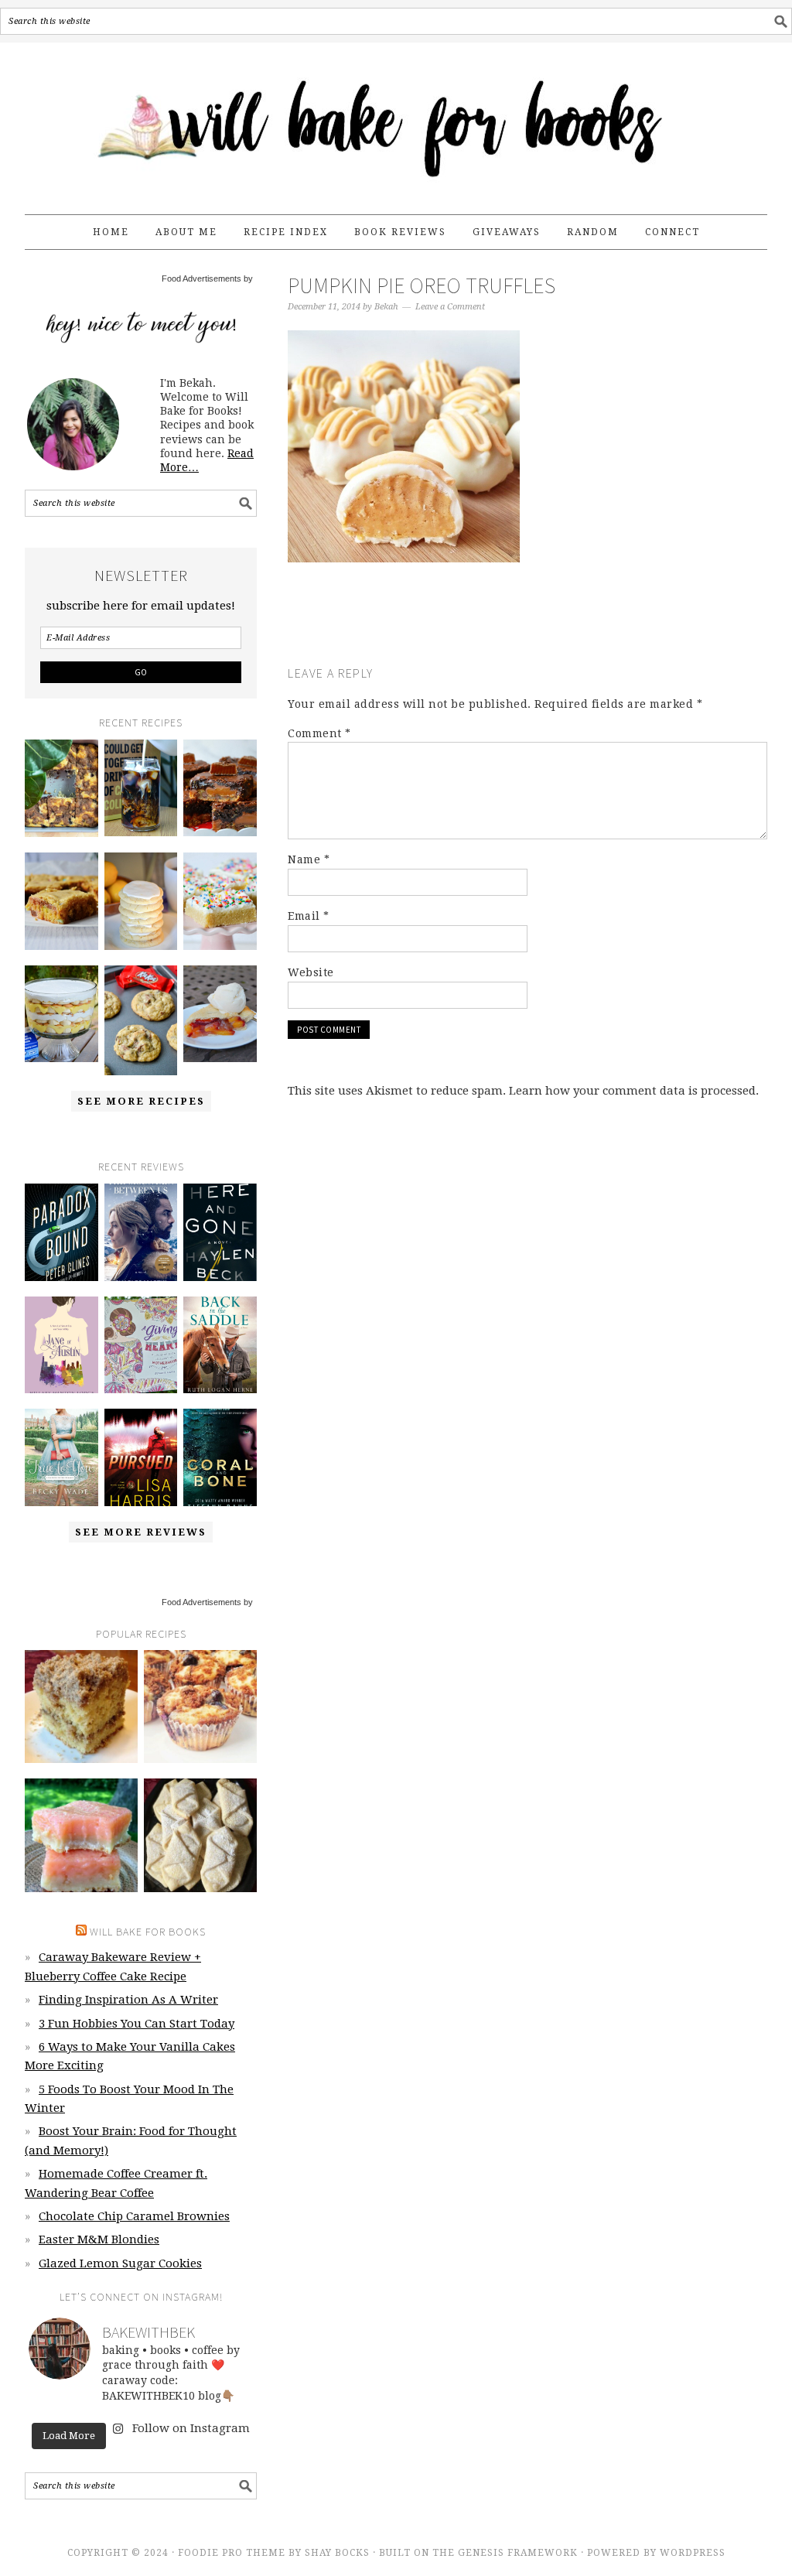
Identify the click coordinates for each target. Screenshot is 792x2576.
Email (309, 916)
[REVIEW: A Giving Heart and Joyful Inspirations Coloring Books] (141, 1345)
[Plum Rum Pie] (220, 1014)
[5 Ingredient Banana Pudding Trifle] (61, 1014)
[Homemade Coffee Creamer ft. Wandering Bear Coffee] (141, 788)
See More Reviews (141, 1532)
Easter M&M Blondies (99, 2239)
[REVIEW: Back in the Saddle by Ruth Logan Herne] (220, 1345)
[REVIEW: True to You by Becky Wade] (61, 1457)
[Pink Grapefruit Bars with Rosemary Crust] (81, 1835)
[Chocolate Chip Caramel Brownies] (220, 788)
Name (309, 859)
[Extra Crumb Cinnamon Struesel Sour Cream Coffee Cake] (81, 1707)
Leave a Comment (450, 307)
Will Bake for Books (396, 121)
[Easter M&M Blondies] (61, 901)
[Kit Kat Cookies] (141, 1020)
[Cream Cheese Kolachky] (200, 1835)
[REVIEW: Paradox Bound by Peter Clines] (61, 1232)
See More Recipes (141, 1101)
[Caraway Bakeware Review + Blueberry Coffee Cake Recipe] (61, 788)
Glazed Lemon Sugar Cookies (120, 2263)
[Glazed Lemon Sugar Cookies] (141, 901)
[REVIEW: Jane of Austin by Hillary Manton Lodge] (61, 1345)
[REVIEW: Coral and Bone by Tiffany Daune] (220, 1457)
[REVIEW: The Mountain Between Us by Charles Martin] (141, 1232)
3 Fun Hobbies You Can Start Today (137, 2024)
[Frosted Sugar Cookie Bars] (220, 901)
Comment (319, 733)
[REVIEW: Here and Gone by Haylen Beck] (220, 1232)
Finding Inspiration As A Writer (128, 2000)
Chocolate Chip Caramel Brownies (134, 2216)
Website (311, 972)
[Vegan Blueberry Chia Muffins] (200, 1707)
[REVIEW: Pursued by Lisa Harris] (141, 1457)
